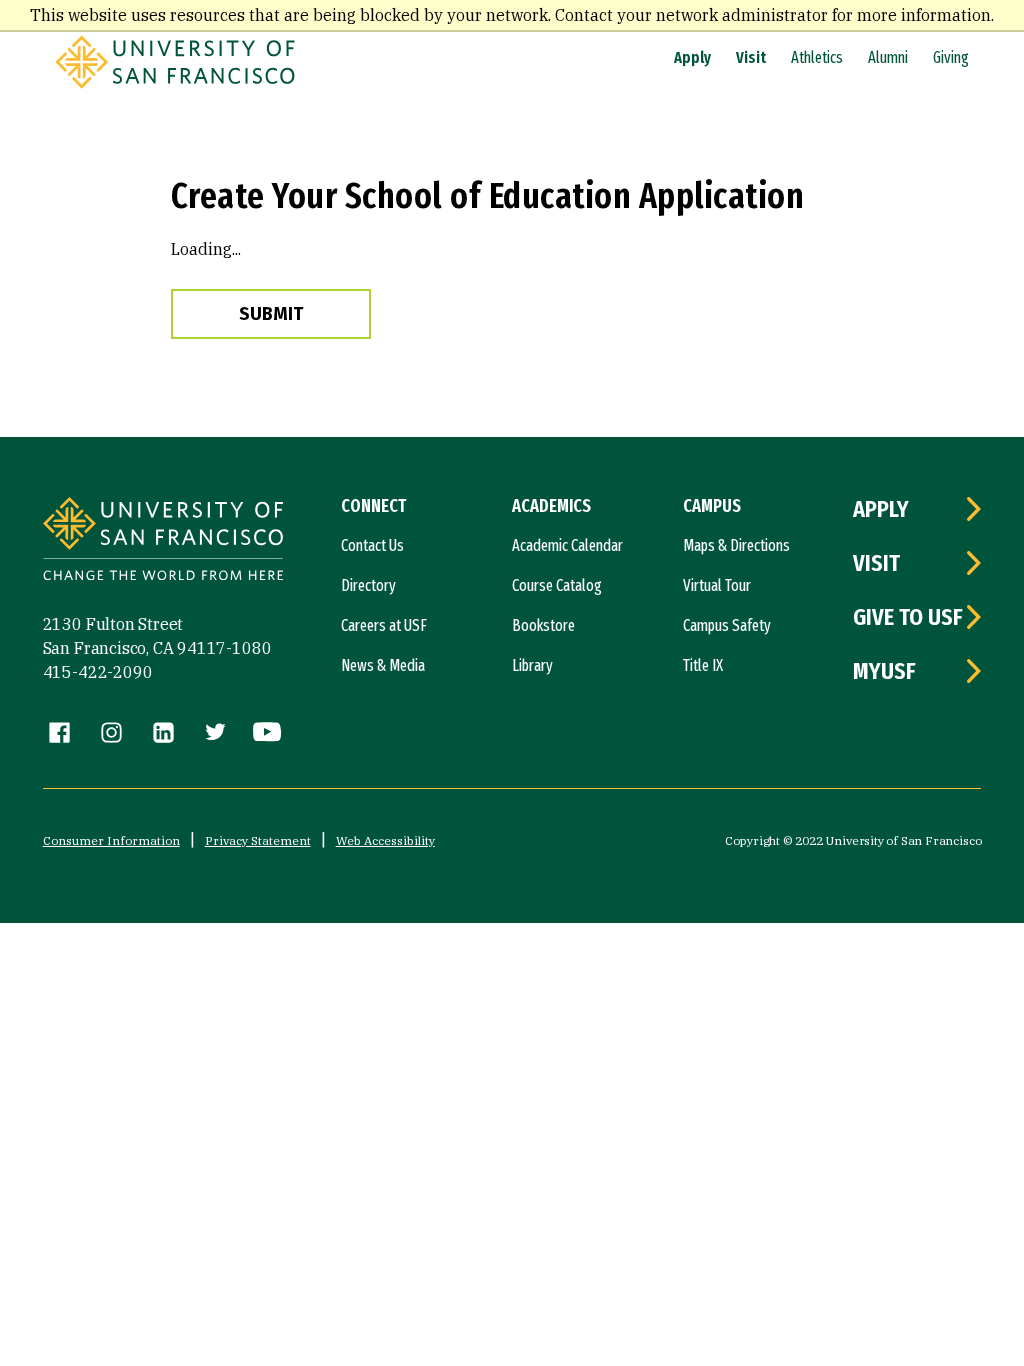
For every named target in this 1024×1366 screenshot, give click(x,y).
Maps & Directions (736, 545)
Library (532, 665)
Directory (368, 585)
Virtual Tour (717, 585)
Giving (951, 57)
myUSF (884, 671)
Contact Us (372, 545)
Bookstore (543, 625)
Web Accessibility (385, 840)
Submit (271, 314)
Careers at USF (384, 625)
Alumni (888, 57)
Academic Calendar (567, 545)
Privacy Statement (258, 840)
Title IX (703, 665)
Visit (751, 57)
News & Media (383, 665)
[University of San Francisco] (175, 83)
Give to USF (908, 617)
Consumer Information (111, 840)
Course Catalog (557, 585)
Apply (692, 57)
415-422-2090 (98, 672)
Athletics (817, 57)
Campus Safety (727, 625)
